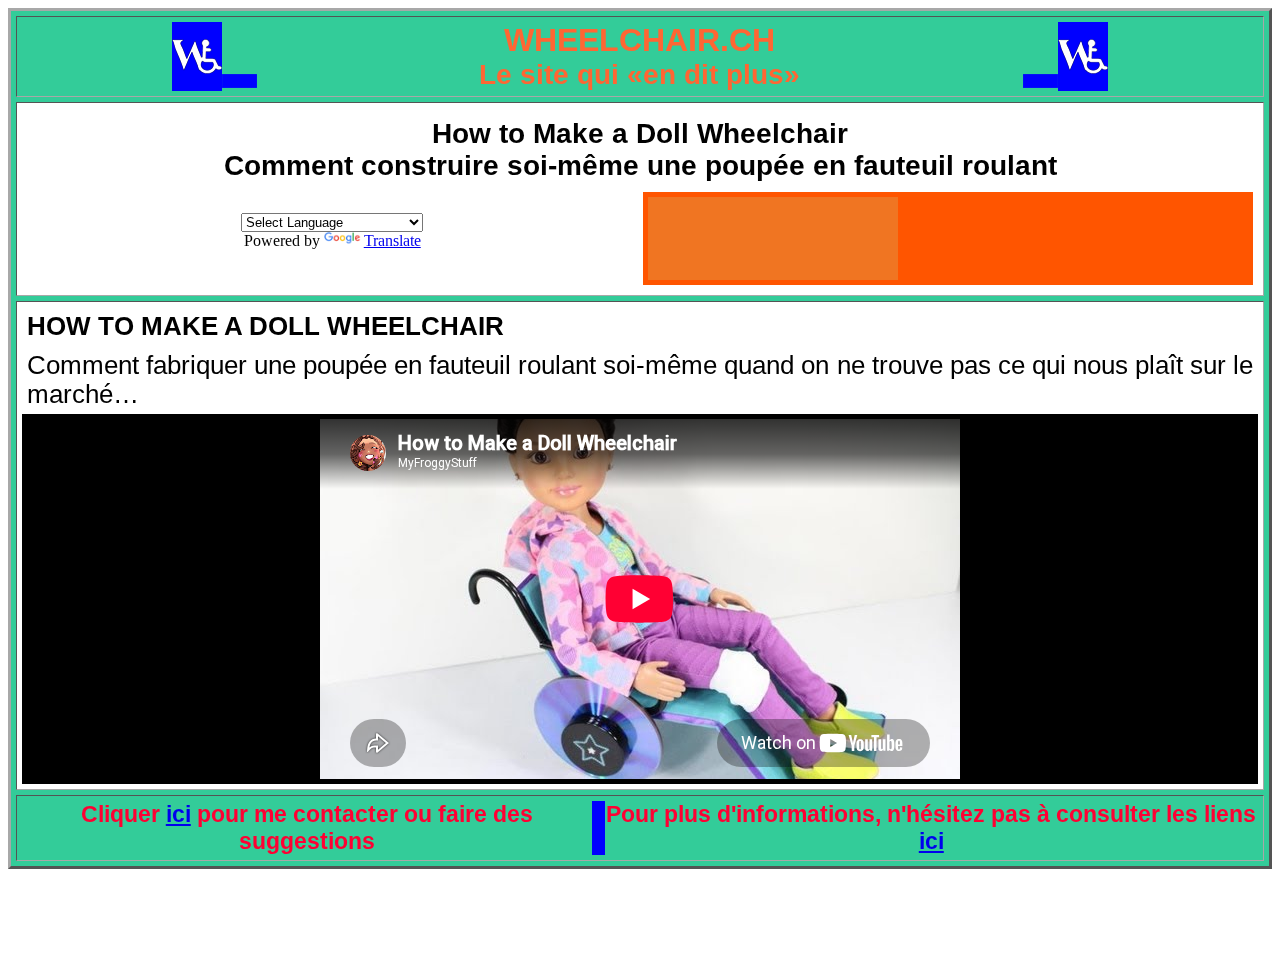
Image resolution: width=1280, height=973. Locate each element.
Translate (392, 240)
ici (178, 814)
